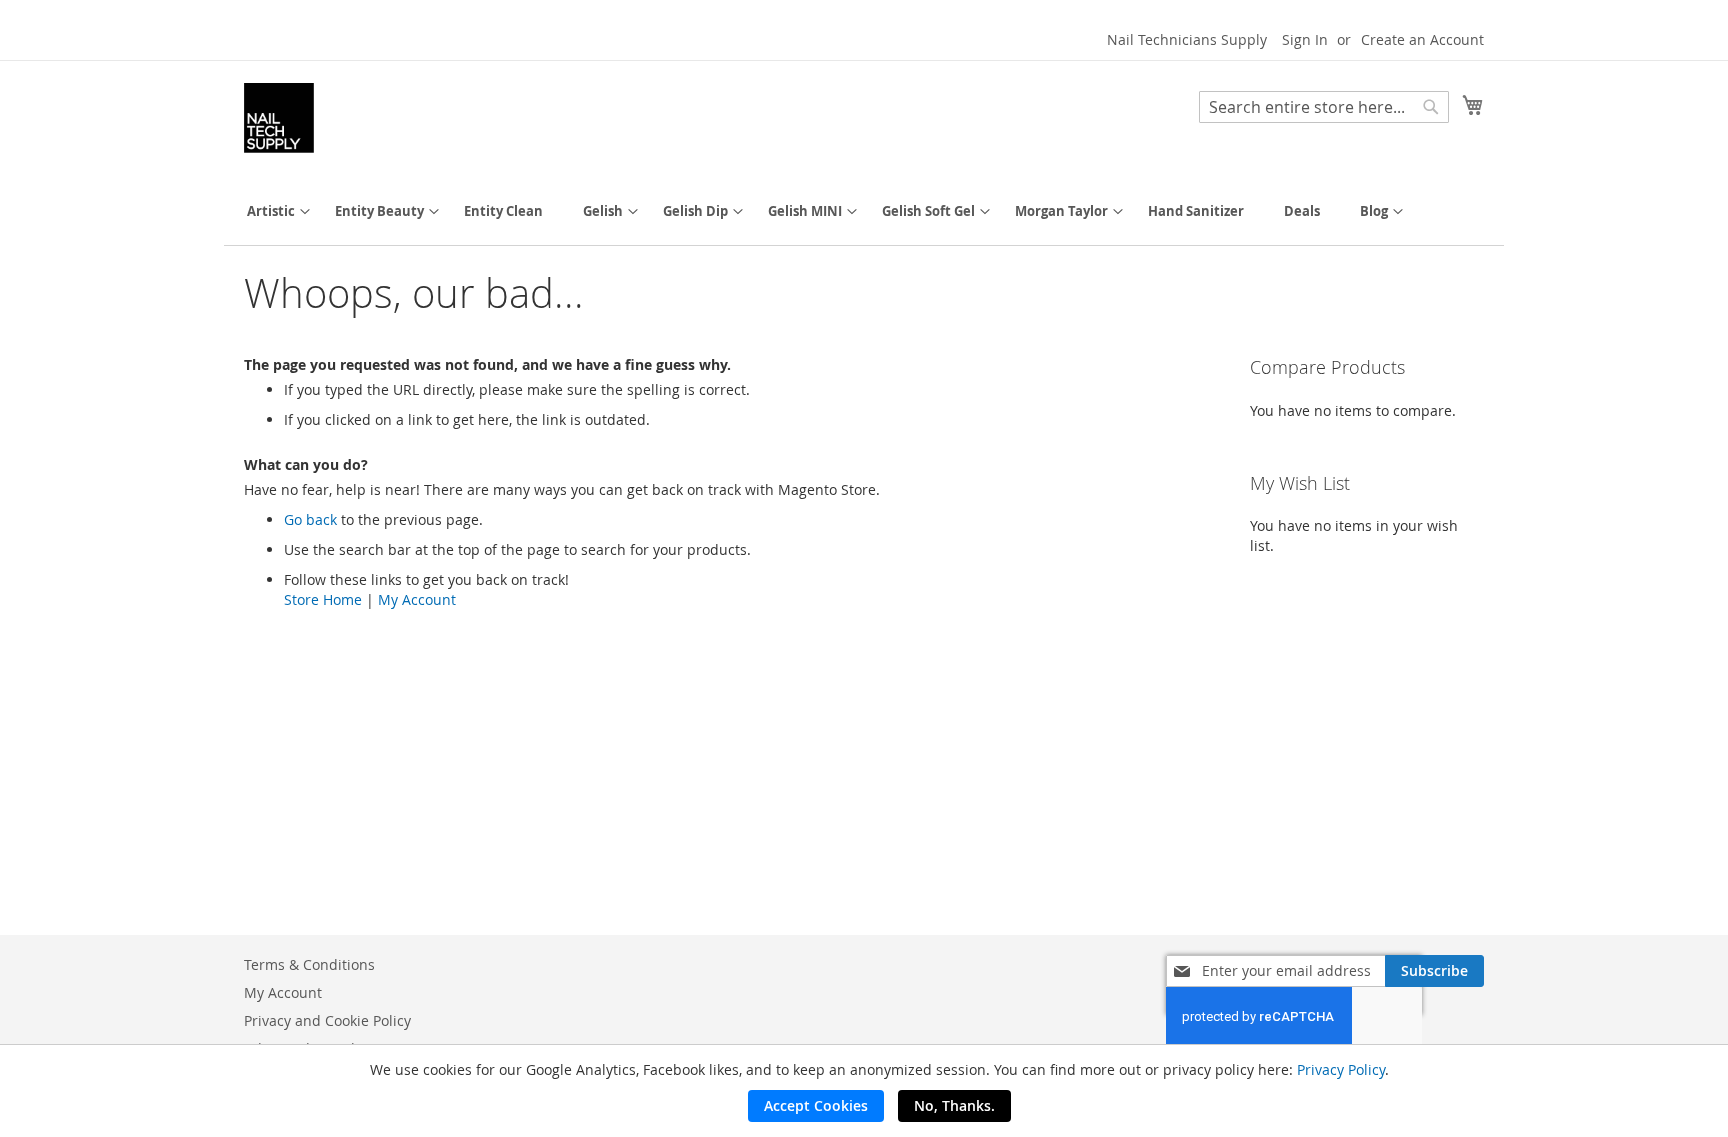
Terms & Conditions (309, 964)
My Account (417, 599)
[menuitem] (271, 211)
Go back (310, 519)
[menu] (864, 211)
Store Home (323, 599)
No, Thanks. (954, 1105)
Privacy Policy (1341, 1069)
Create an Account (1422, 39)
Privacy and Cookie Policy (327, 1020)
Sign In (1305, 39)
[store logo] (279, 118)
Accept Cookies (816, 1105)
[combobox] (1324, 107)
